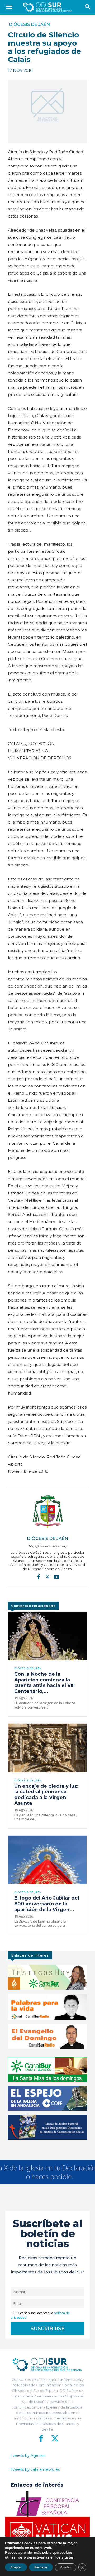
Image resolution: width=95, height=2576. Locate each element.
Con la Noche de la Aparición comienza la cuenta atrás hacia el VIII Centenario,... (44, 1683)
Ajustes (66, 2567)
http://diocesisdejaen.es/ (47, 1546)
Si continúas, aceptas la (40, 2315)
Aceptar (16, 2567)
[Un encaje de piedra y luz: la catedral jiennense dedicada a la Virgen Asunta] (47, 1748)
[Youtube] (56, 1577)
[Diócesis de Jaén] (47, 1511)
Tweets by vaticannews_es (35, 2469)
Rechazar (41, 2567)
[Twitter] (47, 1577)
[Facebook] (39, 1577)
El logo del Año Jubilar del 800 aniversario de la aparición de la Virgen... (47, 1904)
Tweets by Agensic (28, 2455)
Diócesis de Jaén (29, 25)
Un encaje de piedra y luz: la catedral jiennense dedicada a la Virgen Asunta (46, 1795)
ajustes (68, 2557)
